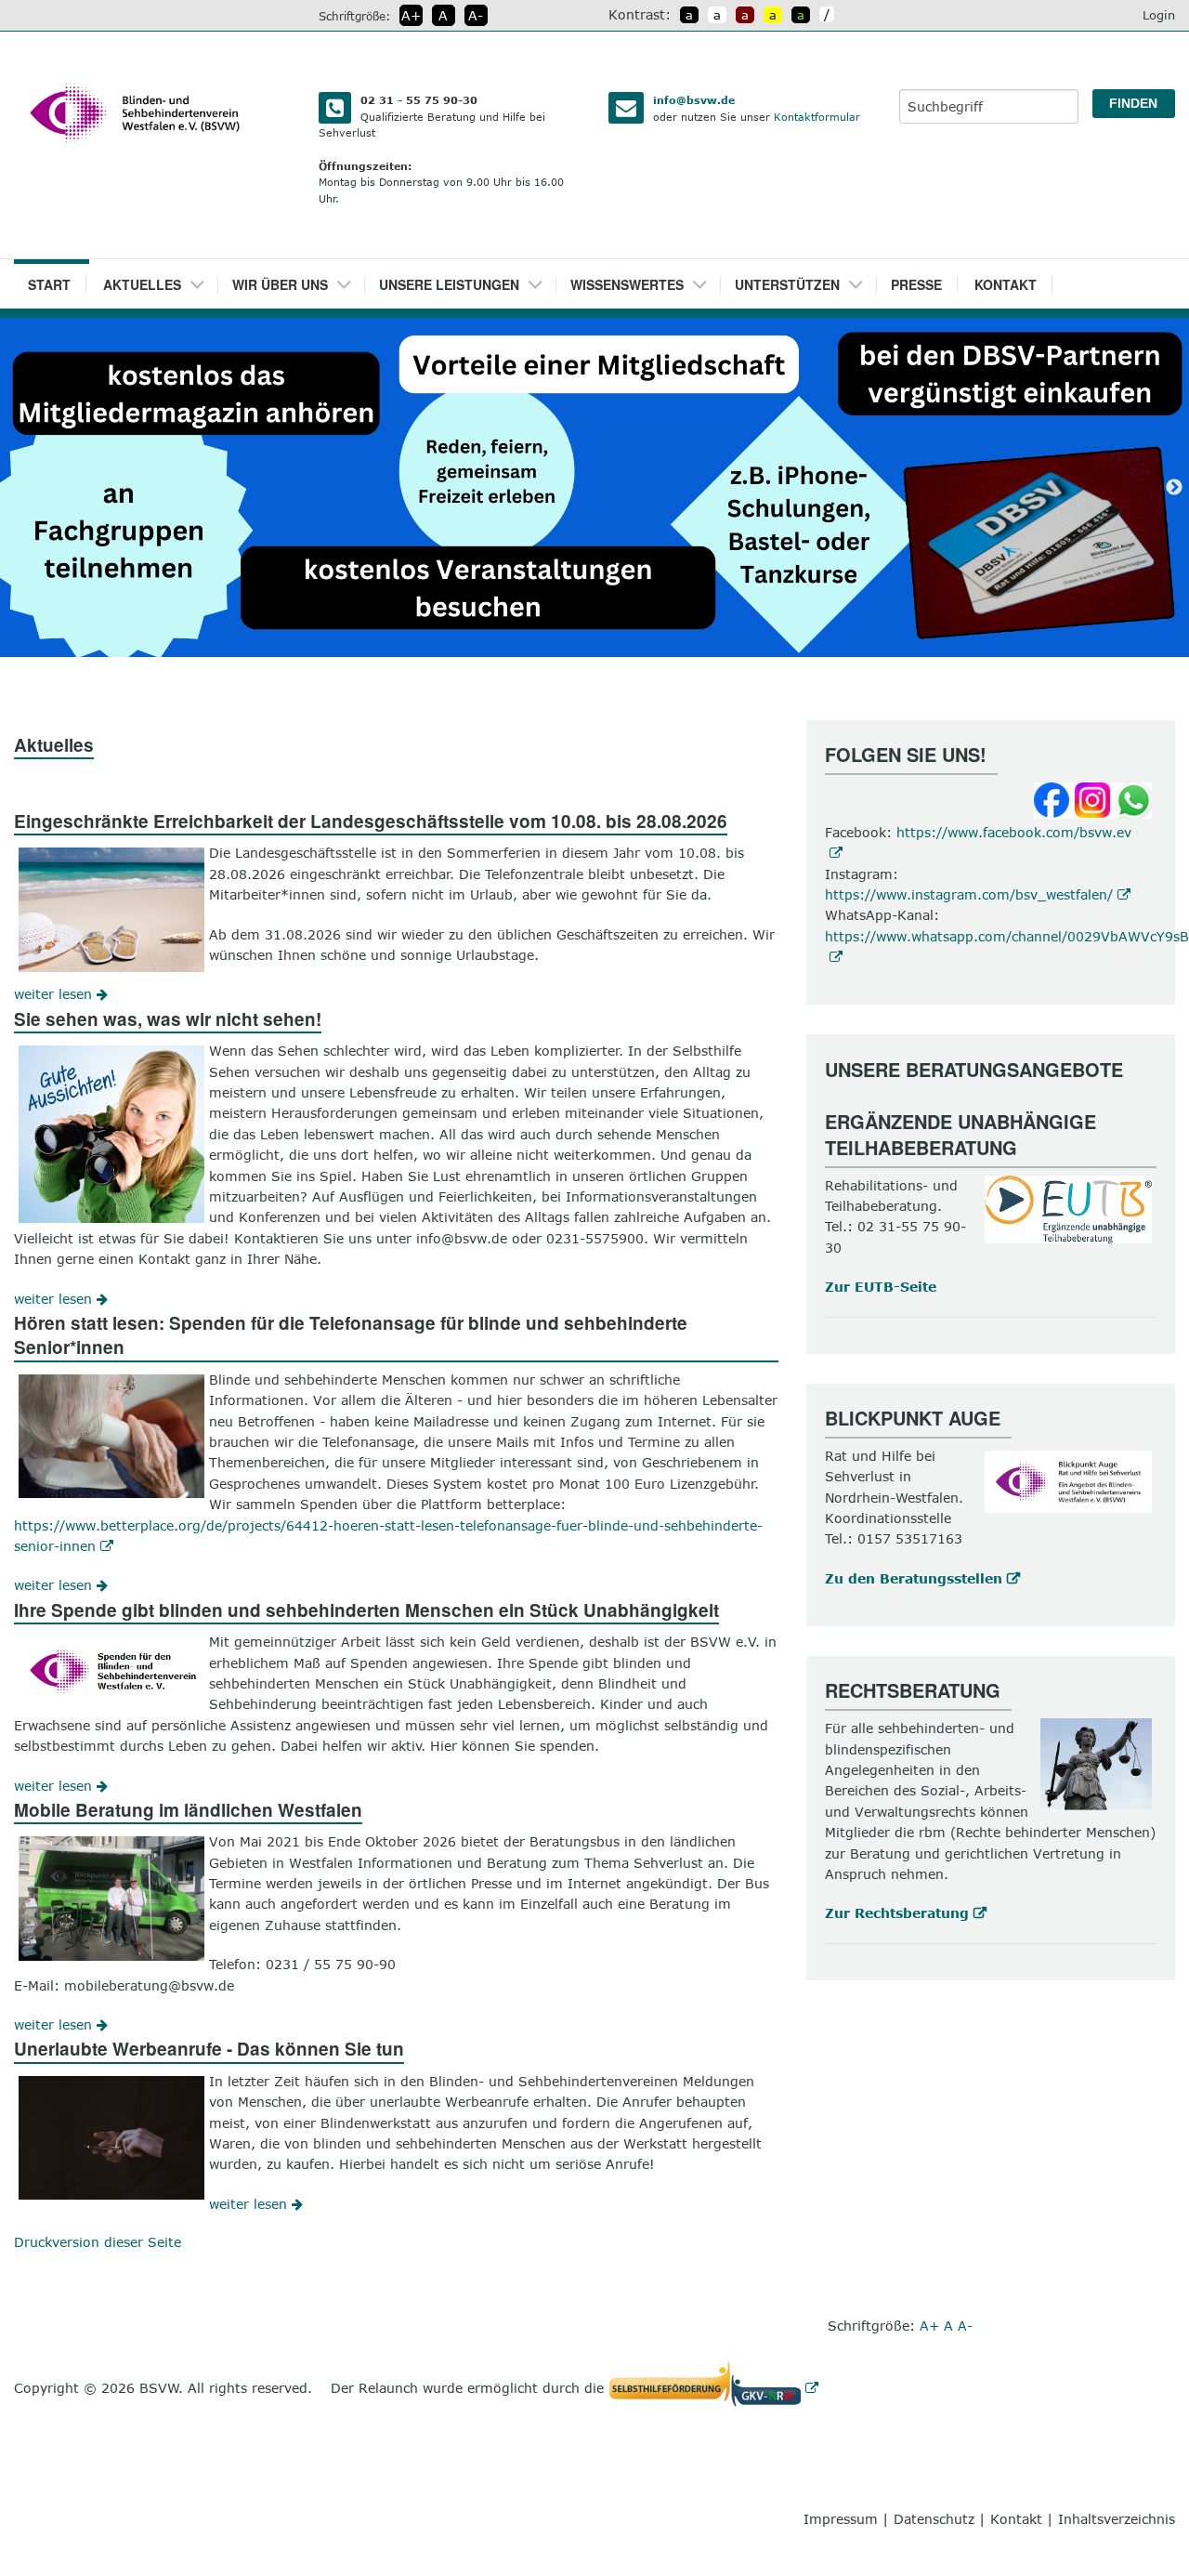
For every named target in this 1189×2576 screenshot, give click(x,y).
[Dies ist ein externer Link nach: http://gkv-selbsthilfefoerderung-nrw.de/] (718, 2388)
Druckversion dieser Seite (98, 2242)
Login (1159, 15)
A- (476, 15)
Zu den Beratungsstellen (914, 1578)
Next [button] (1174, 488)
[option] (594, 487)
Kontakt (1006, 284)
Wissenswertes (627, 284)
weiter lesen (55, 994)
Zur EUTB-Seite (881, 1287)
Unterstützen (787, 284)
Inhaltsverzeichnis (1117, 2519)
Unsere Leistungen (449, 284)
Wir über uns (280, 284)
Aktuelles (142, 284)
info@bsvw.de (694, 100)
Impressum (841, 2519)
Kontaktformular (817, 117)
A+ (411, 15)
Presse (916, 284)
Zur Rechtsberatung (897, 1913)
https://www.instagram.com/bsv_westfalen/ (969, 894)
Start (49, 284)
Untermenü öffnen (203, 279)
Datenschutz (934, 2519)
